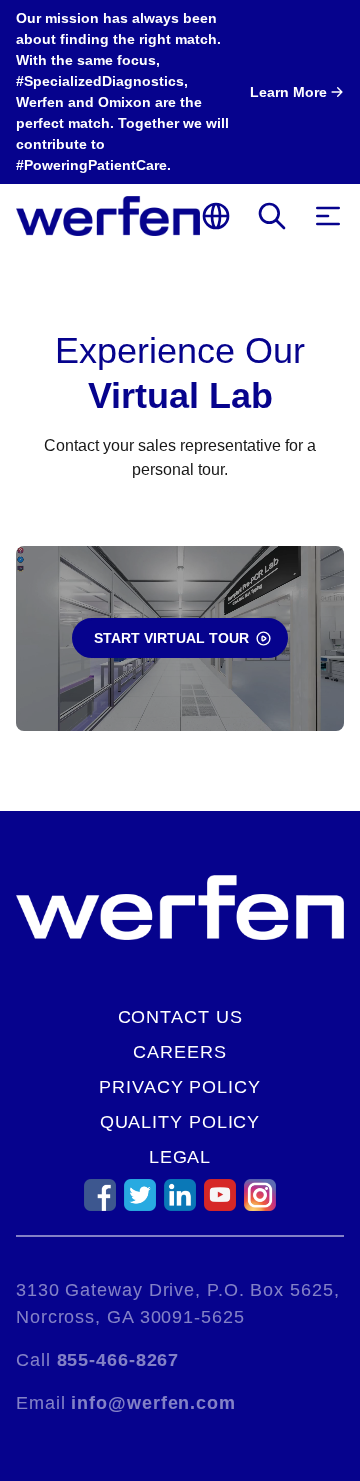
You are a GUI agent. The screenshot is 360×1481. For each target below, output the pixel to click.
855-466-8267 (118, 1360)
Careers (179, 1052)
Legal (180, 1157)
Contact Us (180, 1017)
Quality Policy (180, 1122)
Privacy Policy (180, 1087)
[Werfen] (108, 216)
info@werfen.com (153, 1403)
